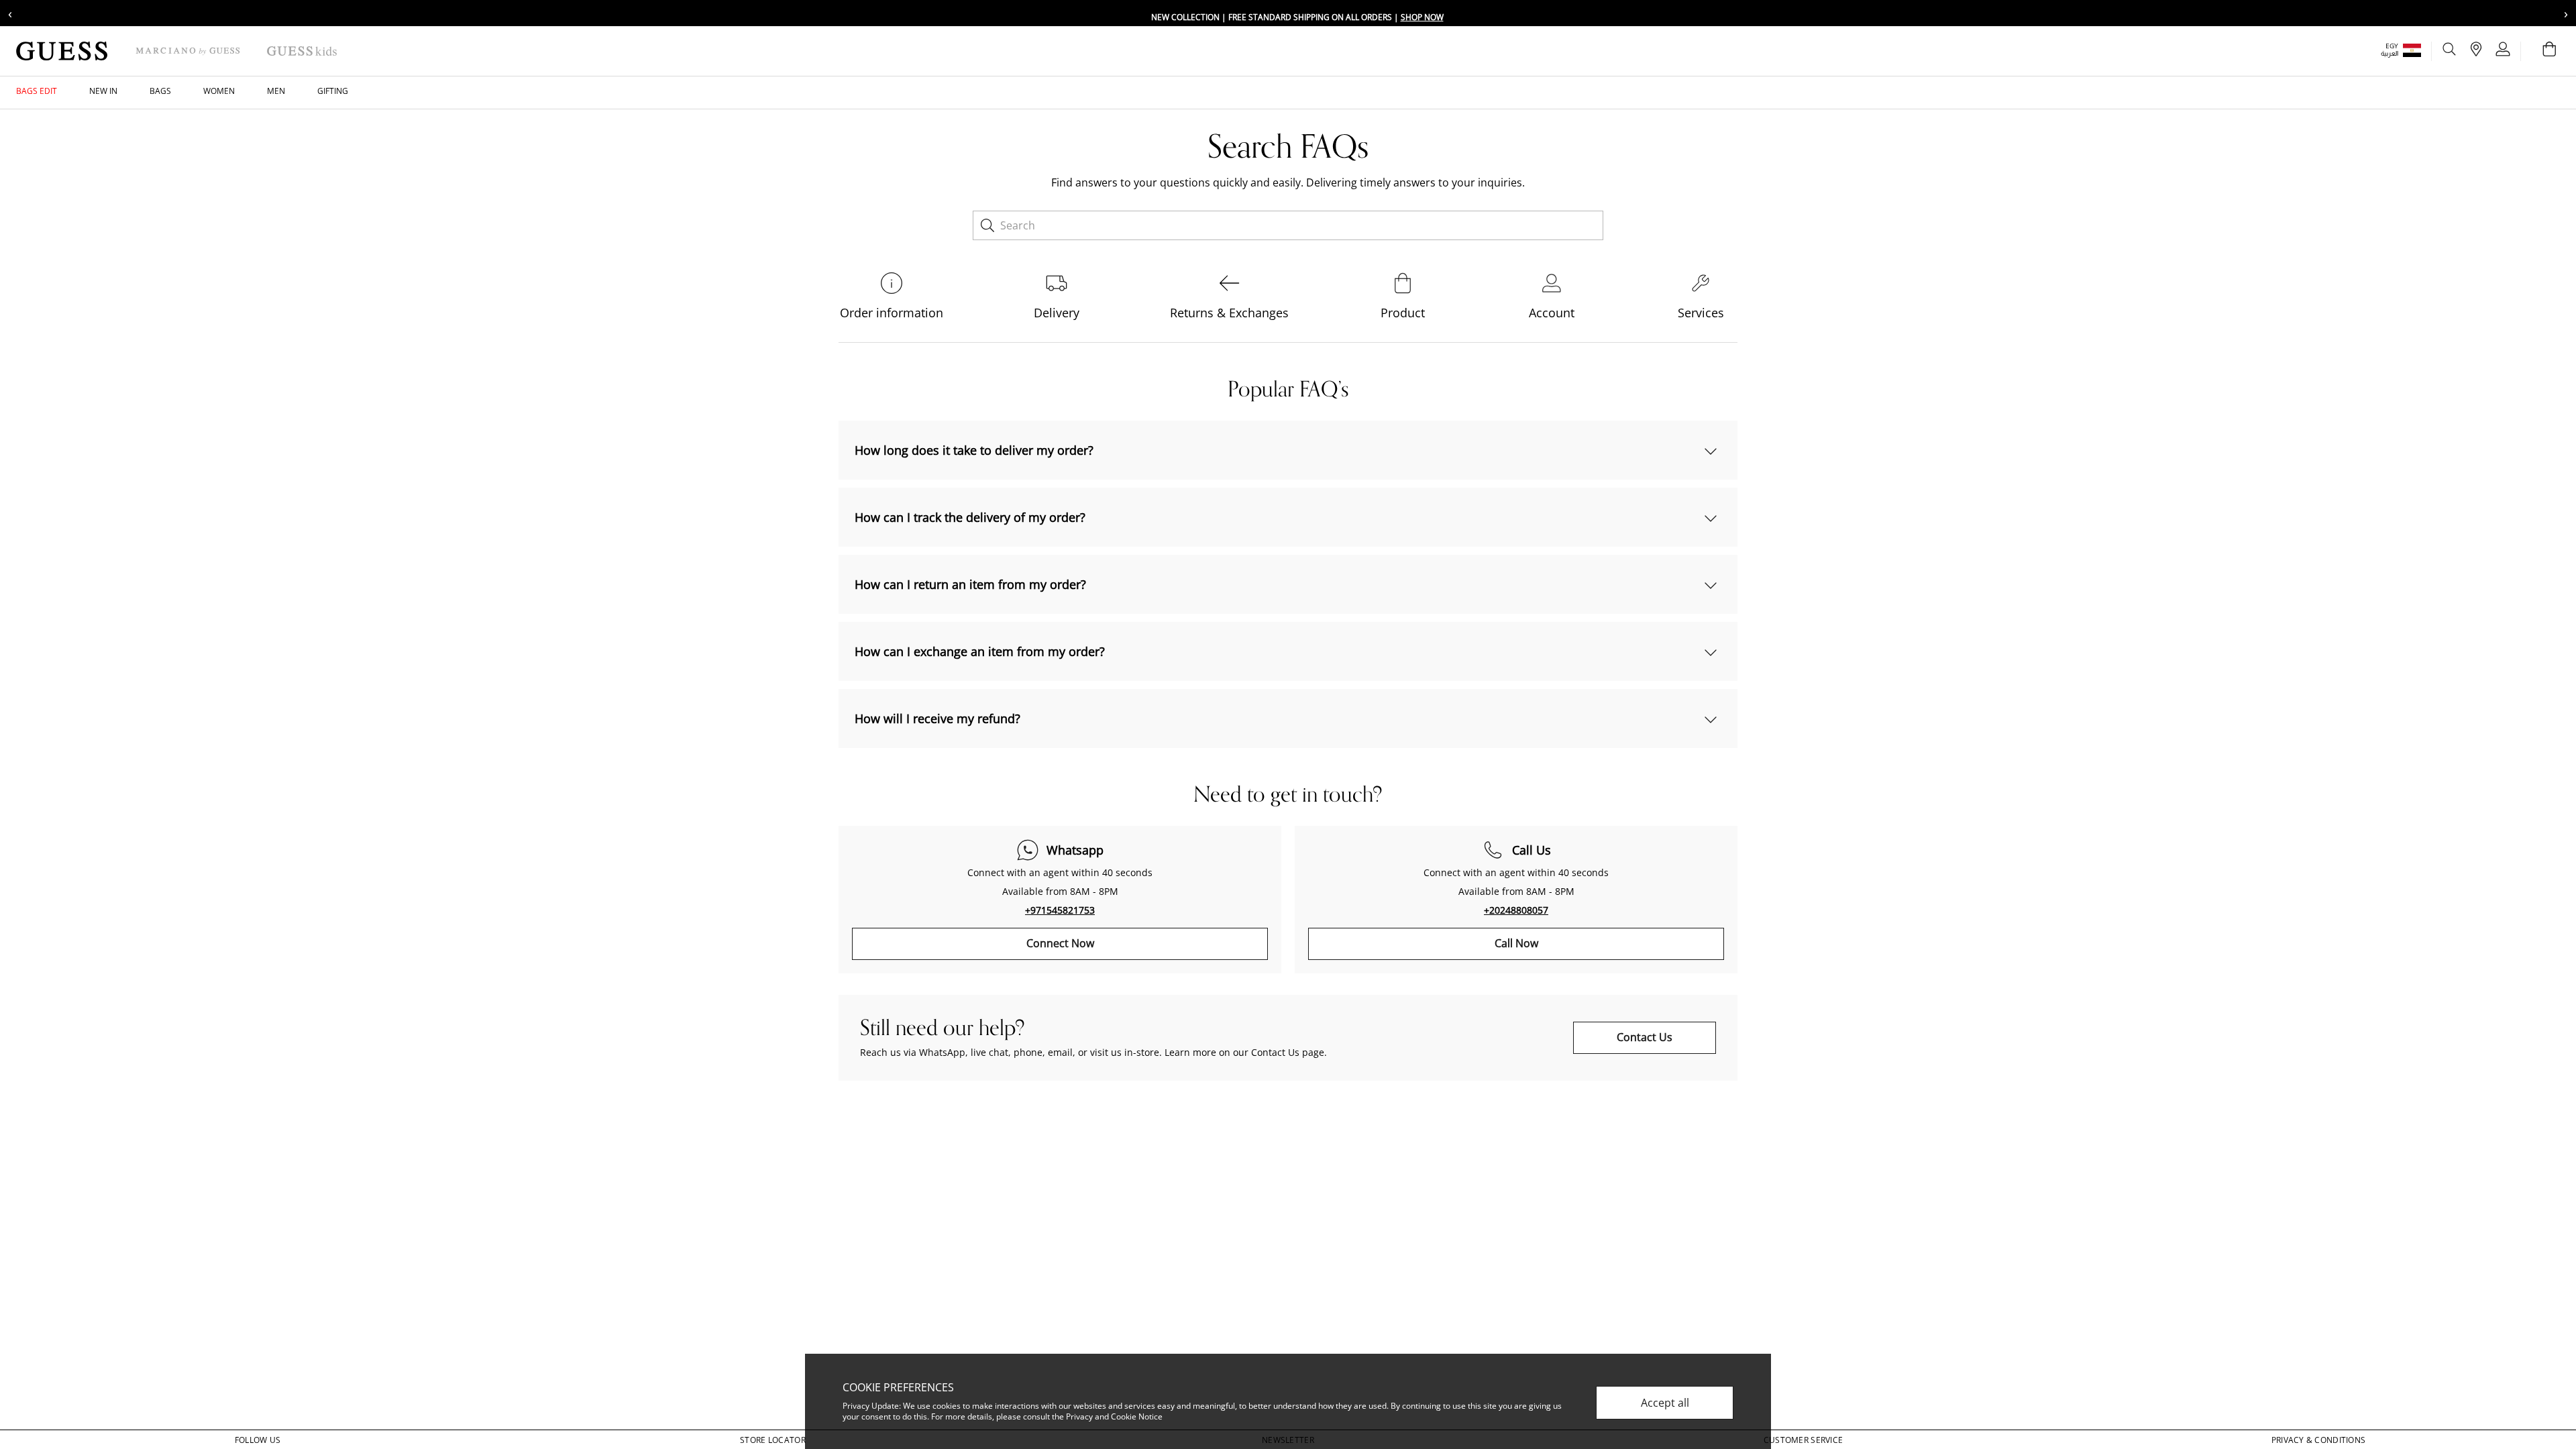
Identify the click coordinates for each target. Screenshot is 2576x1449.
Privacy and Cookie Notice (1114, 1416)
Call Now (1516, 943)
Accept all (1665, 1403)
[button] (2410, 50)
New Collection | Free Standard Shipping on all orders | (1297, 17)
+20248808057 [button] (1516, 910)
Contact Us (1645, 1037)
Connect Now (1060, 943)
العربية (2390, 53)
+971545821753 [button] (1060, 910)
